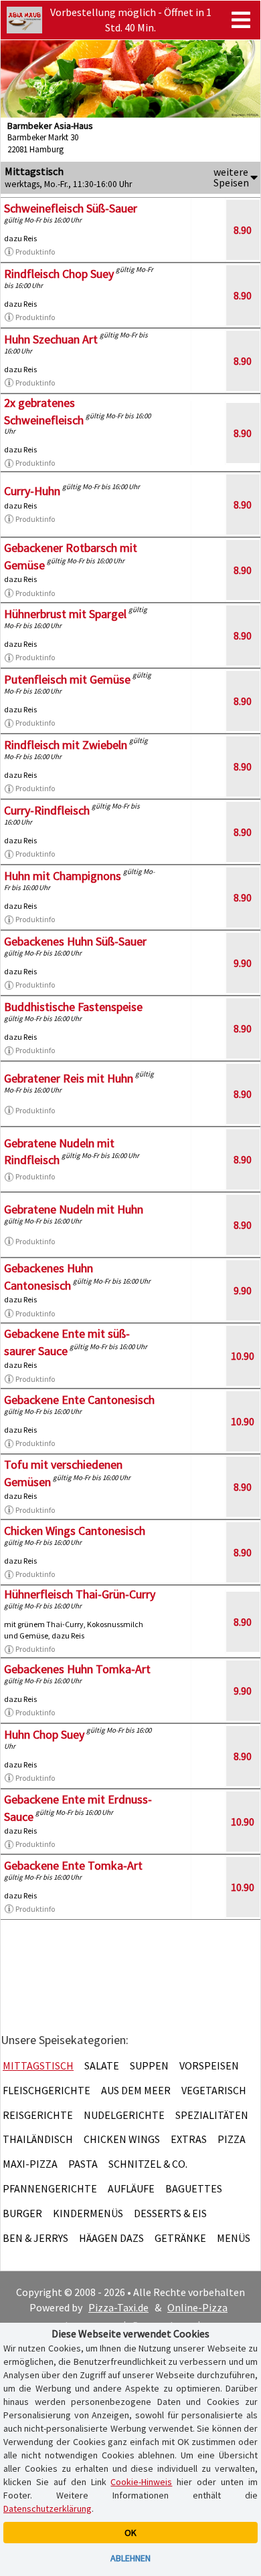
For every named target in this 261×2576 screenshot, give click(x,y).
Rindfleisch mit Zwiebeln (66, 745)
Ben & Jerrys (35, 2238)
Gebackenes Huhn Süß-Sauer (75, 941)
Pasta (83, 2164)
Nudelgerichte (124, 2115)
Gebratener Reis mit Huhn (69, 1078)
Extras (189, 2139)
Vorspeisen (209, 2065)
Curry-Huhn (32, 491)
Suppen (149, 2065)
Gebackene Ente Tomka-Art (73, 1865)
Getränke (180, 2238)
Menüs (234, 2238)
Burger (22, 2213)
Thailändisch (38, 2139)
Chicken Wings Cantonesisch (75, 1531)
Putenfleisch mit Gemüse (67, 679)
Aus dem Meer (136, 2090)
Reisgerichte (38, 2115)
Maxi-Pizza (30, 2164)
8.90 (243, 230)
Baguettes (194, 2188)
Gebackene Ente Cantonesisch (79, 1400)
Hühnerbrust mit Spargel (65, 614)
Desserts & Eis (170, 2213)
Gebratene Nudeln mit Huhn (74, 1209)
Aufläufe (131, 2188)
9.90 (243, 963)
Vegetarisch (214, 2090)
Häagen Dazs (111, 2238)
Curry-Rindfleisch (47, 810)
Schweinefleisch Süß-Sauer (71, 208)
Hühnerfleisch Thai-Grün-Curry (80, 1594)
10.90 (243, 1356)
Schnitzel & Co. (148, 2164)
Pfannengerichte (50, 2188)
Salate (102, 2065)
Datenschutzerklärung (48, 2509)
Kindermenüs (88, 2213)
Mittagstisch (38, 2065)
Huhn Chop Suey (44, 1734)
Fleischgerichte (47, 2090)
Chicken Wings (122, 2139)
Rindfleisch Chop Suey (59, 274)
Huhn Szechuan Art (51, 339)
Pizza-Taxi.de (118, 2307)
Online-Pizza (197, 2307)
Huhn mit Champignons (63, 876)
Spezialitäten (212, 2115)
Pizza (232, 2139)
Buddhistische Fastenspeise (73, 1007)
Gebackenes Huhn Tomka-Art (77, 1669)
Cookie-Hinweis (141, 2482)
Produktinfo (35, 252)
